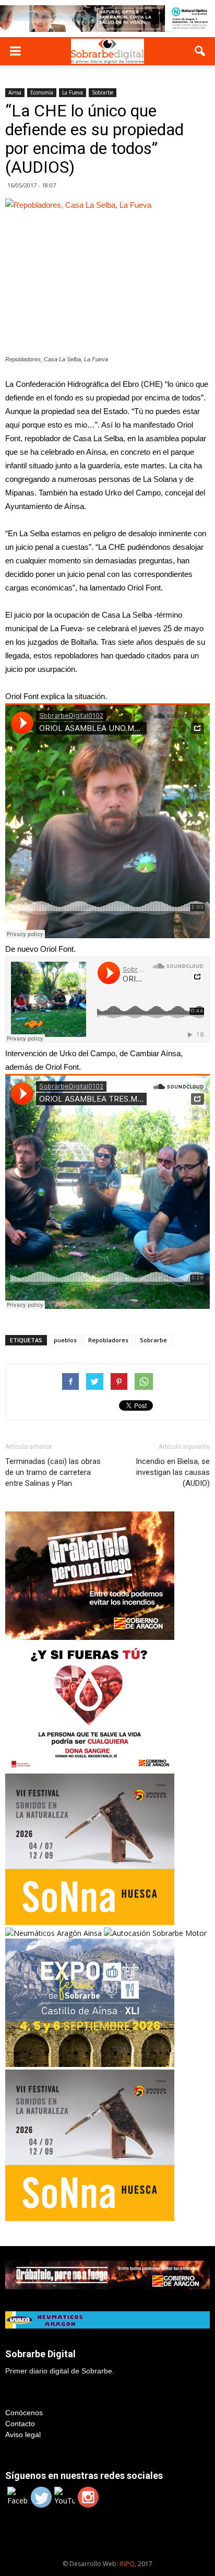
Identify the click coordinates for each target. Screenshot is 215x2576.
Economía (42, 92)
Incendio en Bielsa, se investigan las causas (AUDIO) (173, 1472)
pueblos (65, 1340)
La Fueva (73, 92)
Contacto (20, 2424)
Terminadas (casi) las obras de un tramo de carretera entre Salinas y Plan (53, 1472)
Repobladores (108, 1340)
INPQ (127, 2564)
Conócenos (24, 2413)
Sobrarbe (103, 92)
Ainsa (15, 92)
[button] (200, 51)
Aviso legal (23, 2435)
